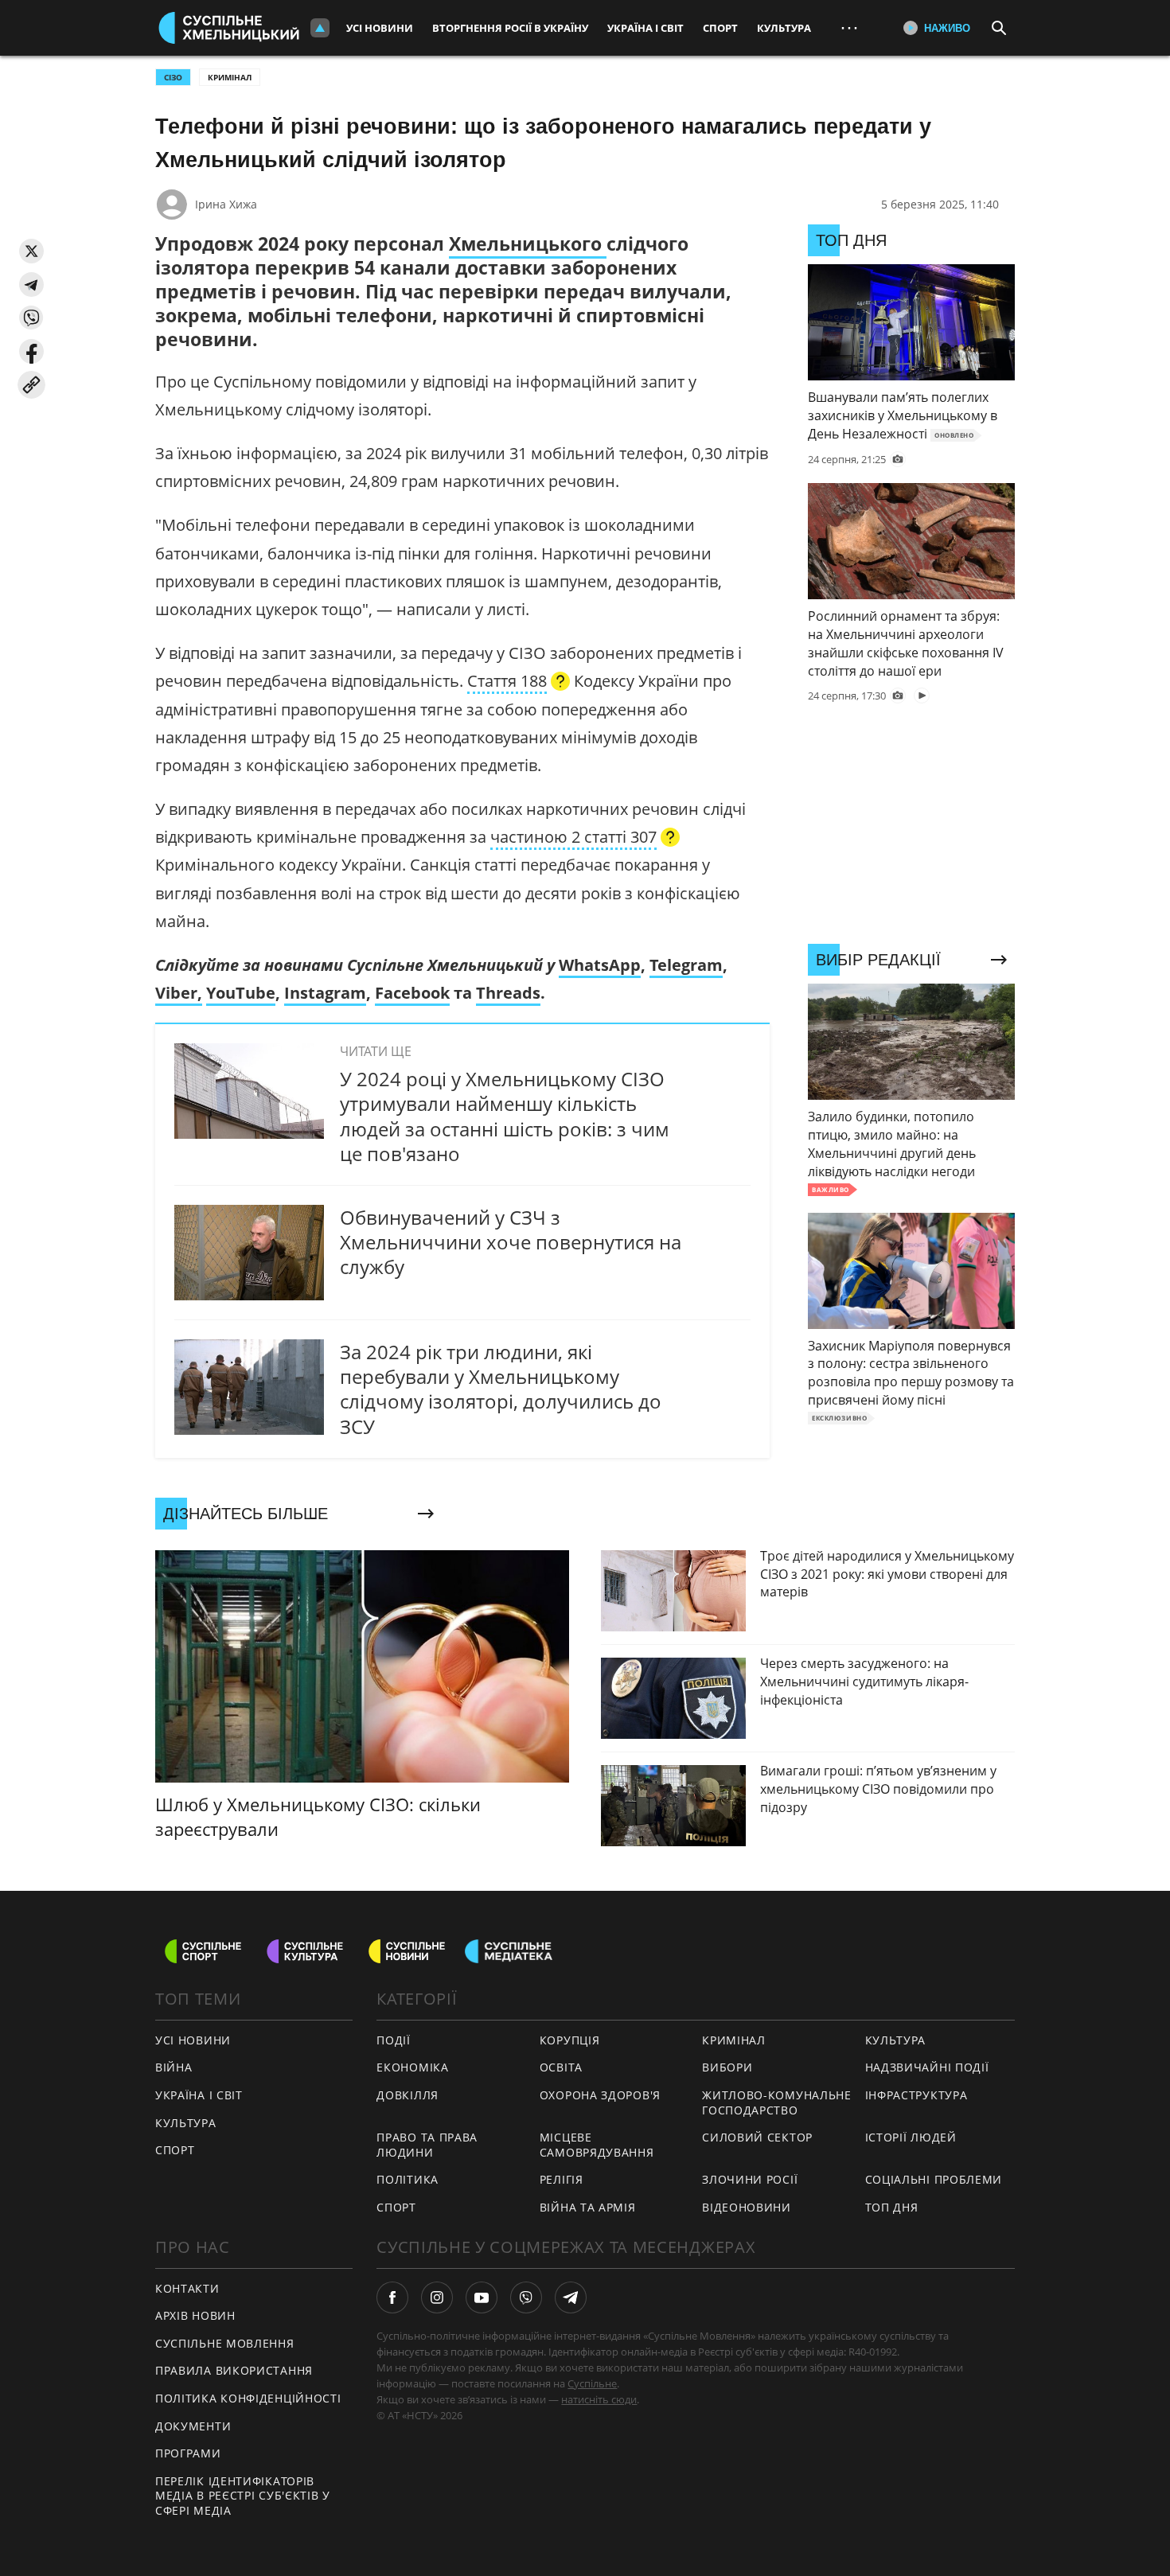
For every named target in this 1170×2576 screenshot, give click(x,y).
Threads (508, 993)
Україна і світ (645, 28)
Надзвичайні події (927, 2067)
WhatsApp (600, 965)
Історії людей (911, 2137)
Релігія (562, 2179)
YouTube (241, 993)
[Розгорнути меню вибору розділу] (320, 28)
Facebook (412, 993)
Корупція (570, 2040)
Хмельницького (528, 244)
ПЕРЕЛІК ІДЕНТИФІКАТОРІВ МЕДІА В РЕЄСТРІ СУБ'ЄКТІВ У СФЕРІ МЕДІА (243, 2496)
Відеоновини (747, 2207)
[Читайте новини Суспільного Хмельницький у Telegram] (571, 2297)
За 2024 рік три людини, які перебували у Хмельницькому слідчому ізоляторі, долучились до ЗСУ (501, 1389)
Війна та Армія (588, 2207)
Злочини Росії (750, 2179)
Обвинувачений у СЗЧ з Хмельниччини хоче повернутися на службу (511, 1242)
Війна (174, 2067)
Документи (193, 2426)
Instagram (325, 993)
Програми (188, 2453)
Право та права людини (427, 2145)
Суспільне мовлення (225, 2343)
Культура (784, 28)
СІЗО (173, 77)
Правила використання (234, 2370)
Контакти (187, 2288)
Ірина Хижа (226, 204)
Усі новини (380, 28)
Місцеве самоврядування (597, 2145)
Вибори (727, 2067)
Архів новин (195, 2315)
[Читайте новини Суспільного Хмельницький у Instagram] (437, 2297)
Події (394, 2040)
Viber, (179, 993)
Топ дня (892, 2207)
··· (849, 27)
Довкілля (408, 2095)
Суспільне (592, 2383)
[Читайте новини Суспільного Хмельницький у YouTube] (482, 2297)
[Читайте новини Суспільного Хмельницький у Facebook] (392, 2297)
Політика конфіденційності (248, 2398)
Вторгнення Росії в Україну (510, 28)
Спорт (720, 28)
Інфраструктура (916, 2095)
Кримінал (230, 77)
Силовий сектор (757, 2137)
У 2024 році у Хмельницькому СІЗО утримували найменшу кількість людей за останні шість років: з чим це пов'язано (505, 1116)
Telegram (686, 965)
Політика (408, 2179)
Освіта (561, 2067)
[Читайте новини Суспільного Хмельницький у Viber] (526, 2297)
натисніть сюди (599, 2399)
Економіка (412, 2067)
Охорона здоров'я (600, 2095)
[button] (31, 251)
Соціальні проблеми (934, 2179)
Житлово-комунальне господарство (777, 2102)
